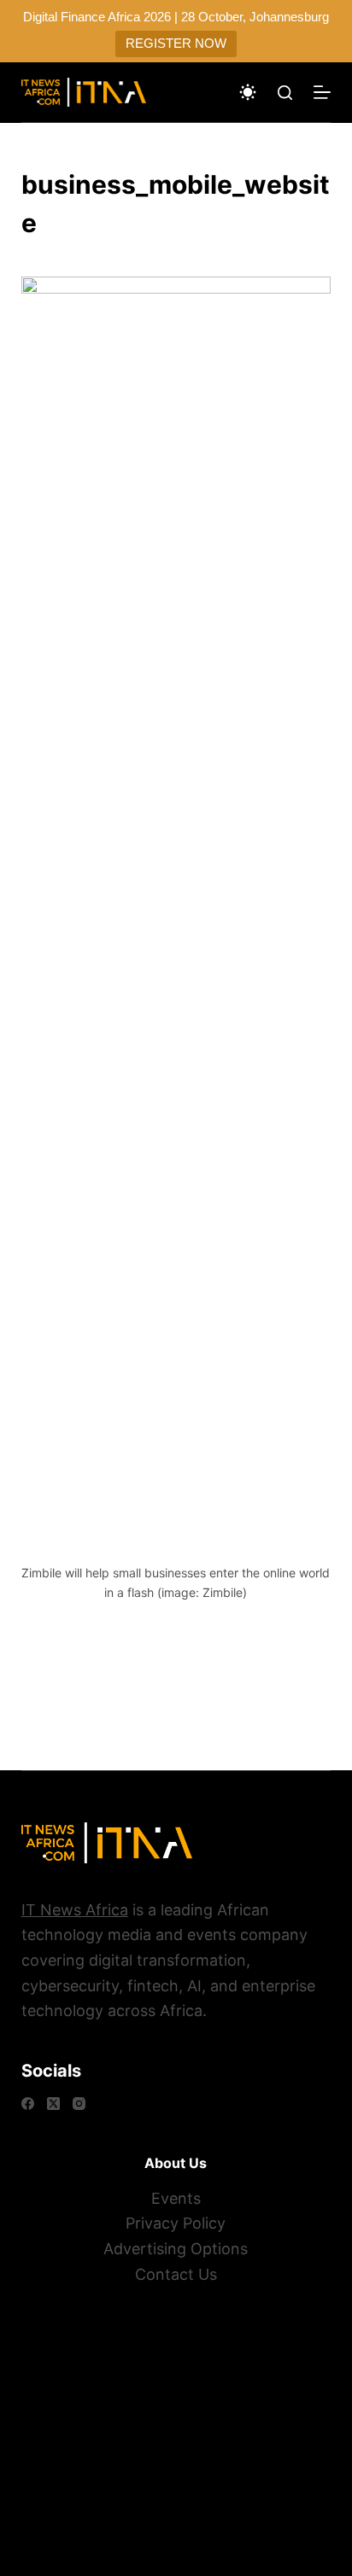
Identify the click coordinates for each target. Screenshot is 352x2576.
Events (176, 2198)
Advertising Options (176, 2249)
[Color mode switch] (248, 92)
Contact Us (176, 2274)
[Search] (285, 93)
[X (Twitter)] (53, 2104)
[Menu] (322, 92)
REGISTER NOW (176, 43)
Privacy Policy (176, 2223)
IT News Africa (75, 1910)
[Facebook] (28, 2104)
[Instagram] (79, 2104)
